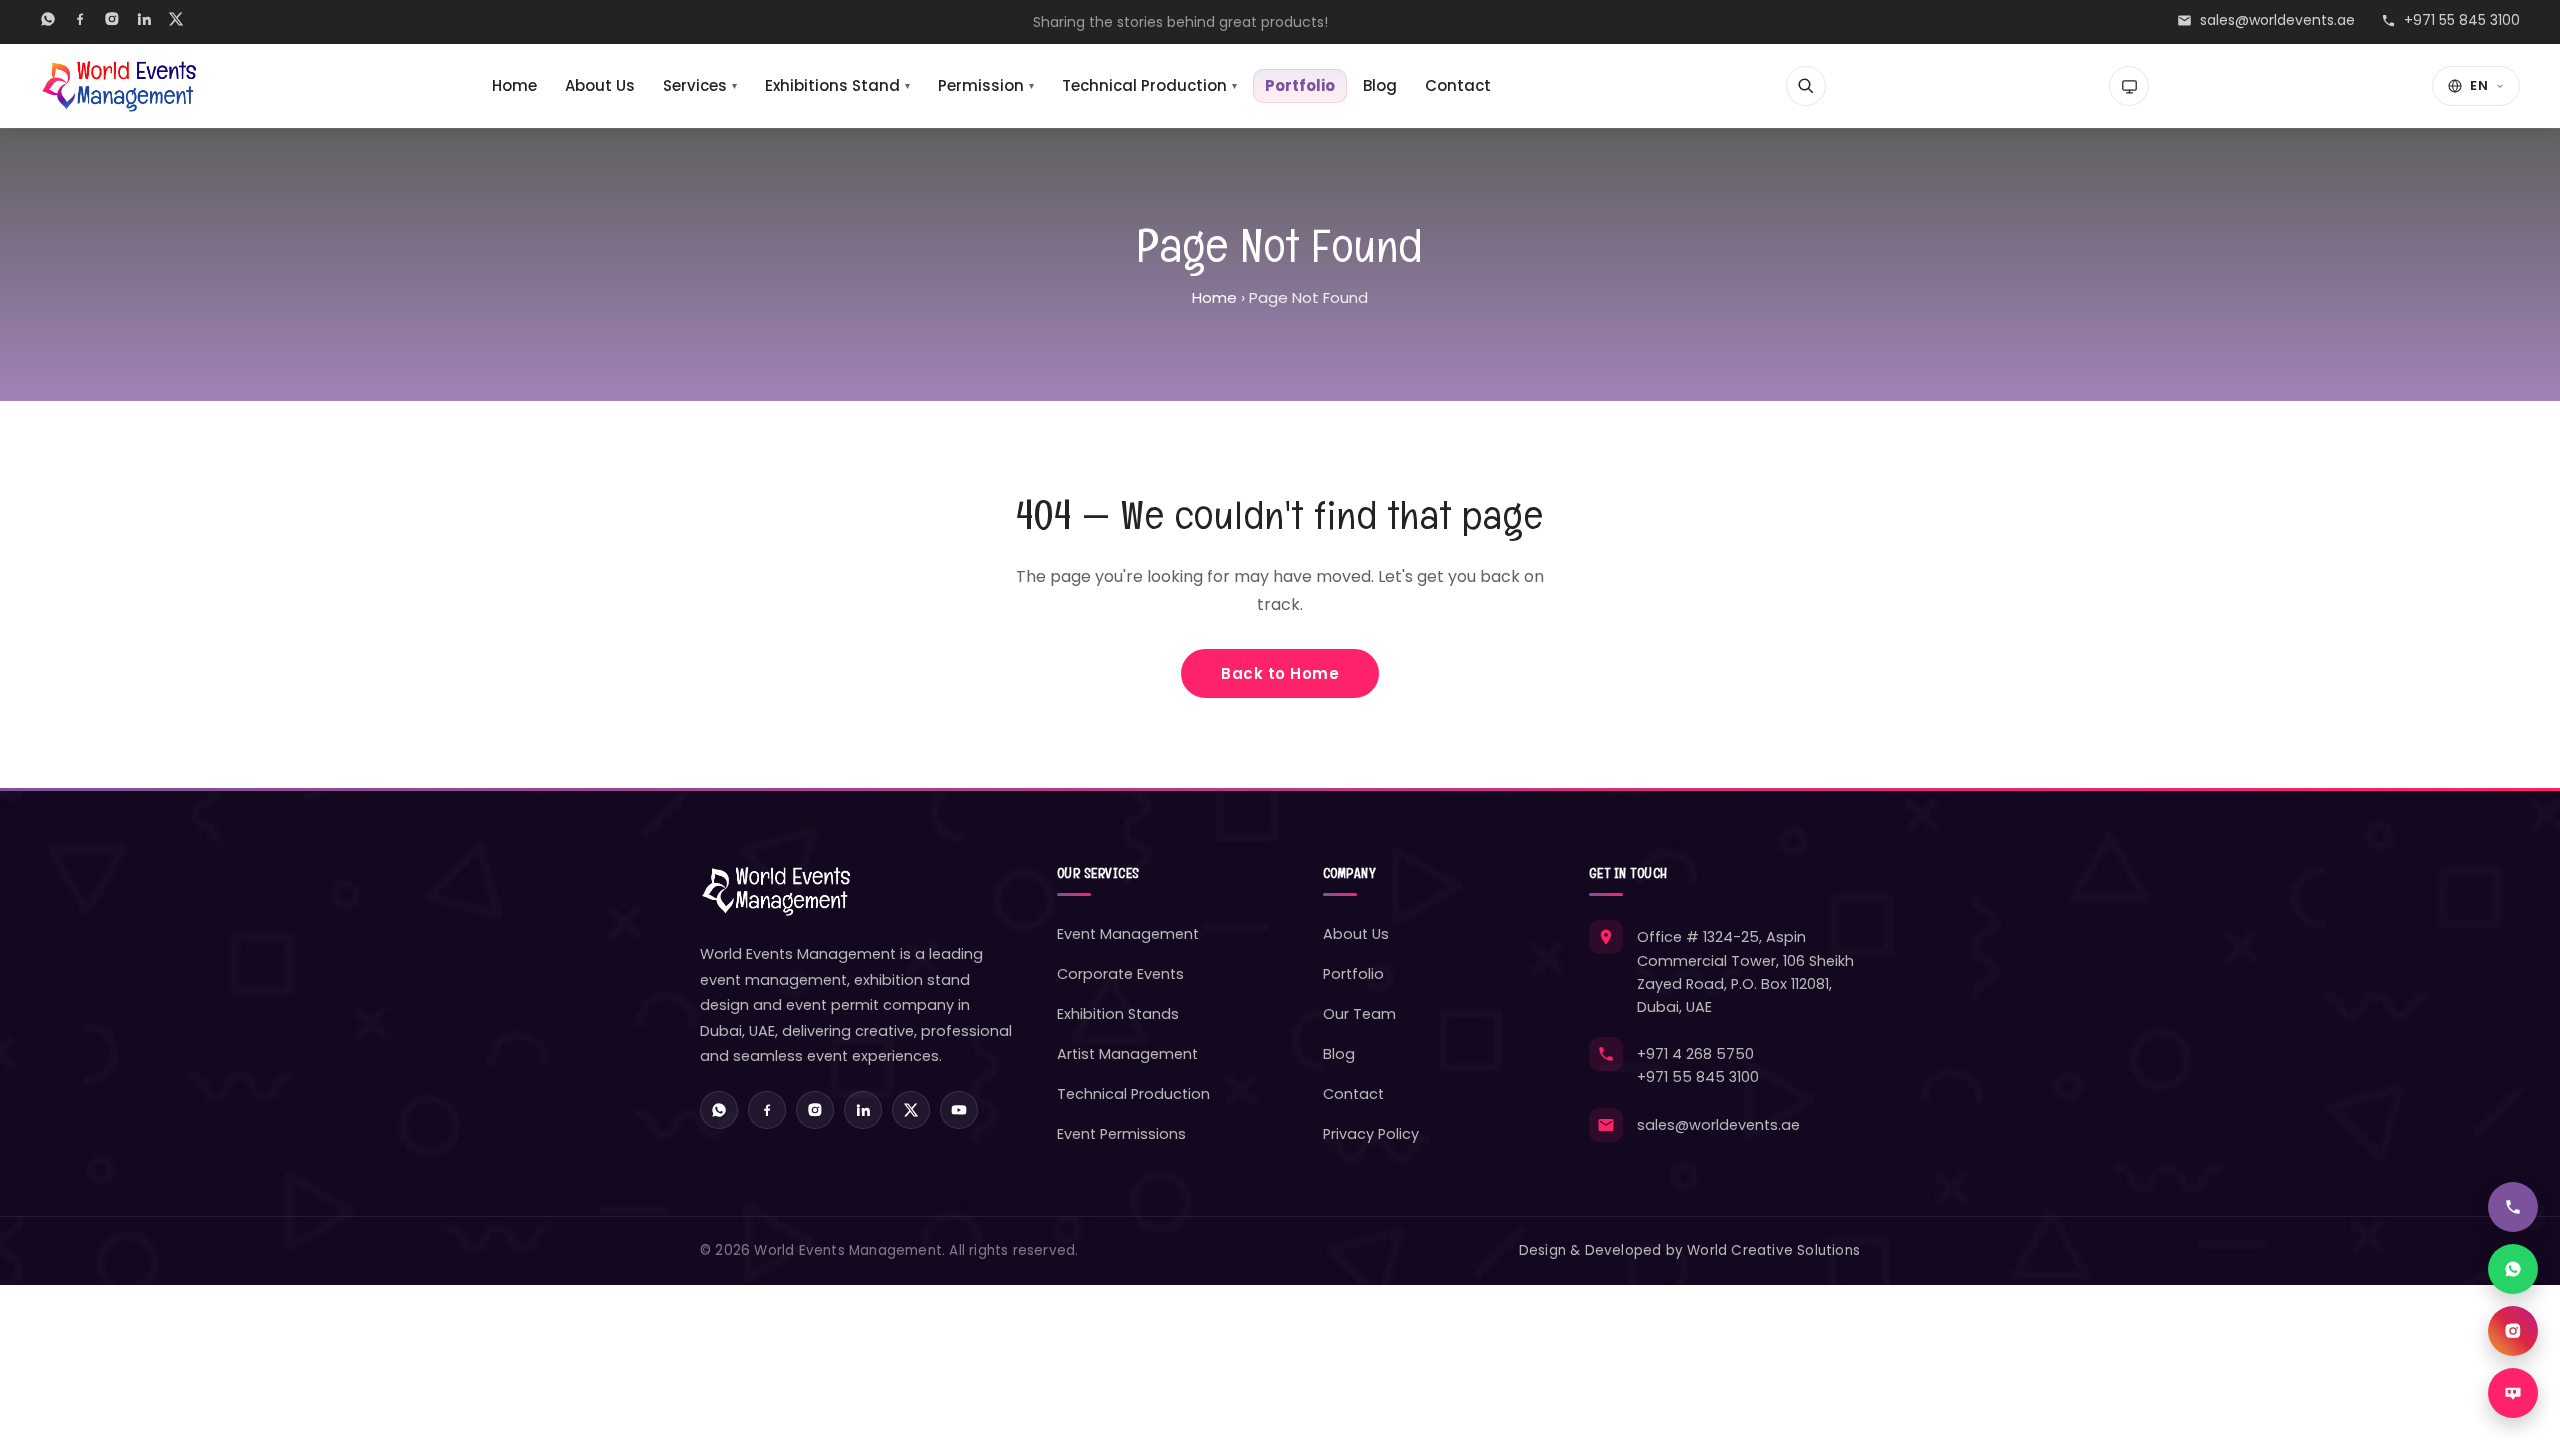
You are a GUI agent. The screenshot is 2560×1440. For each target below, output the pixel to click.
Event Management (1128, 934)
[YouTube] (959, 1110)
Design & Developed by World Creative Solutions (1689, 1250)
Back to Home (1280, 673)
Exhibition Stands (1118, 1014)
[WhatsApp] (48, 22)
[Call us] (2513, 1207)
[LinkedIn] (144, 22)
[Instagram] (112, 22)
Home (514, 85)
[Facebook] (80, 22)
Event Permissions (1121, 1134)
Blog (1380, 85)
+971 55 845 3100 (2462, 20)
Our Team (1359, 1014)
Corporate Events (1120, 974)
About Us (600, 85)
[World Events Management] (118, 86)
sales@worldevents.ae (2277, 20)
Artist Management (1127, 1054)
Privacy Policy (1371, 1134)
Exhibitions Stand (837, 85)
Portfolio (1300, 85)
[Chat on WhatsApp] (2513, 1269)
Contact (1458, 85)
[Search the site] (1806, 86)
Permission (986, 85)
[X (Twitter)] (176, 22)
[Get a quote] (2513, 1393)
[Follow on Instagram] (2513, 1331)
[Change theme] (2129, 86)
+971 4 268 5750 (1695, 1054)
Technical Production (1149, 85)
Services (700, 85)
